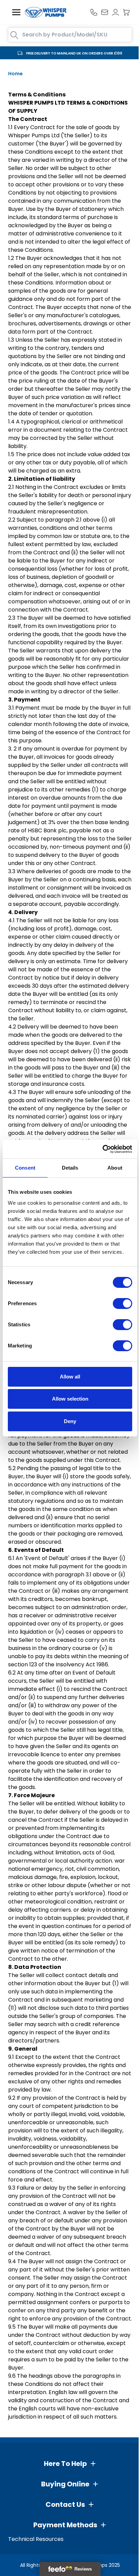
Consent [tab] (25, 1168)
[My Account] (116, 12)
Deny (70, 1421)
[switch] (122, 1304)
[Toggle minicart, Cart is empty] (126, 12)
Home (15, 74)
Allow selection (70, 1399)
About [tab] (115, 1168)
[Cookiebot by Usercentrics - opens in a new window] (102, 1149)
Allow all (70, 1377)
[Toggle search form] (14, 35)
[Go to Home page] (46, 12)
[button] (70, 2464)
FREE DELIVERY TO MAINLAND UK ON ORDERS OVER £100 (74, 53)
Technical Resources (36, 2539)
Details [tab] (70, 1168)
